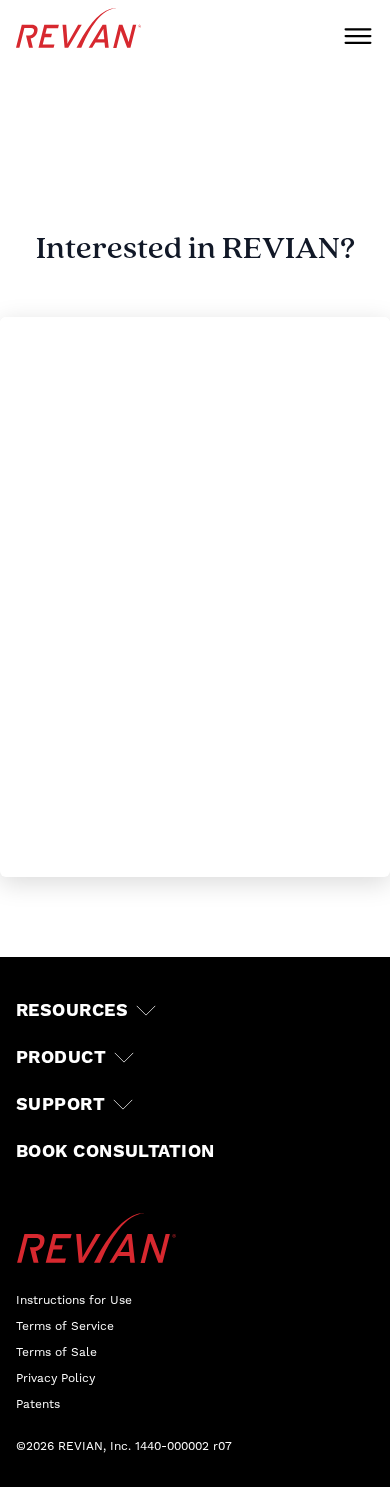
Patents (38, 1404)
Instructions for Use (74, 1300)
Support (60, 1104)
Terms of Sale (56, 1352)
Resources (72, 1010)
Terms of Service (65, 1326)
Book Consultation (115, 1151)
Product (61, 1057)
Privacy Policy (55, 1378)
